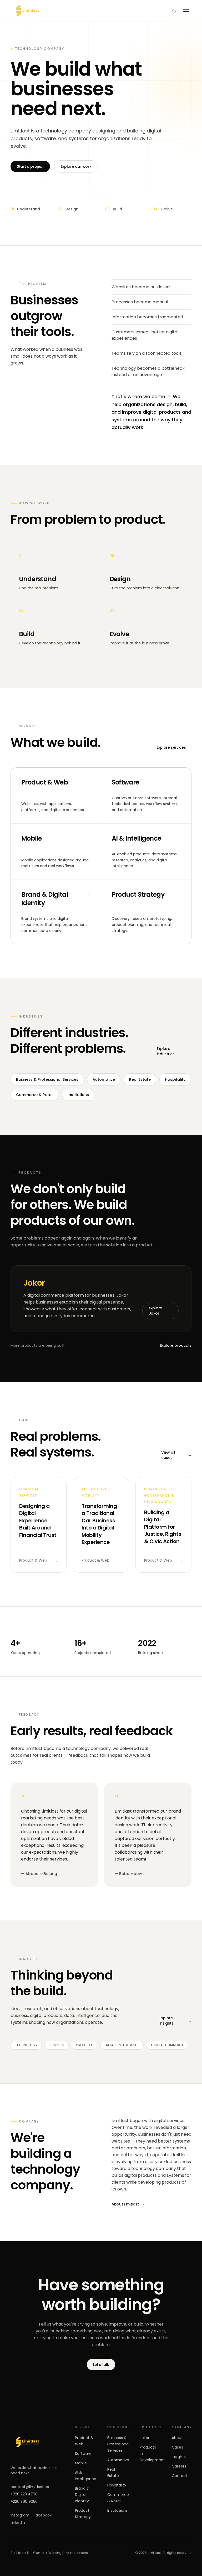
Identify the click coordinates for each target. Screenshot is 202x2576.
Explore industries (174, 1051)
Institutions (78, 1095)
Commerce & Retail (35, 1095)
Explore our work (76, 166)
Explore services (174, 747)
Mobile (81, 2463)
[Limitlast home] (36, 2442)
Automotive (104, 1079)
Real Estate (140, 1079)
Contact (180, 2476)
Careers (179, 2466)
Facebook (43, 2515)
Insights (179, 2457)
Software (83, 2454)
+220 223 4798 (24, 2494)
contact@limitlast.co (30, 2487)
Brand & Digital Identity (82, 2495)
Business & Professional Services (47, 1079)
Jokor (145, 2438)
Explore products (176, 1345)
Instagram (20, 2515)
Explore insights (175, 2021)
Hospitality (175, 1079)
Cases (177, 2447)
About (177, 2438)
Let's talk (101, 2365)
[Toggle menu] (186, 11)
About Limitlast (128, 2204)
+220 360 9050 (24, 2501)
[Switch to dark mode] (174, 11)
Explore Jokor (156, 1311)
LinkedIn (18, 2523)
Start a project (30, 166)
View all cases (176, 1455)
